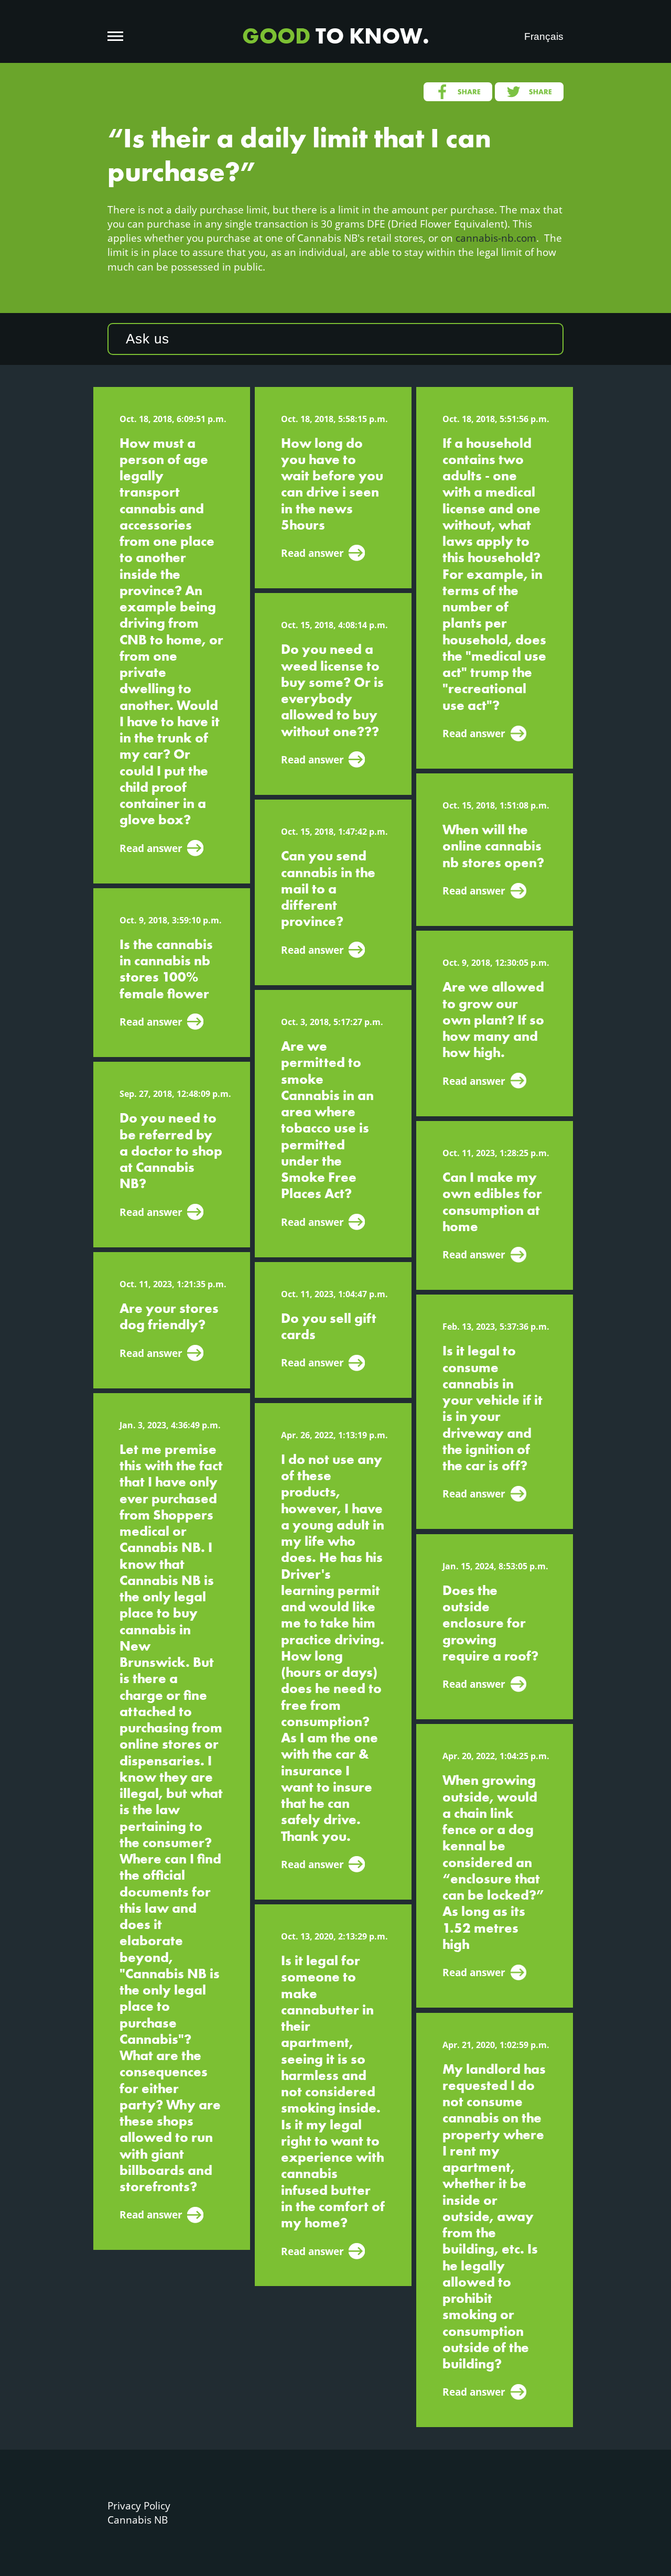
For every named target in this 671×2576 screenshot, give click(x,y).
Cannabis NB (138, 2520)
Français (544, 36)
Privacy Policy (139, 2505)
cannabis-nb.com (496, 238)
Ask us (148, 339)
